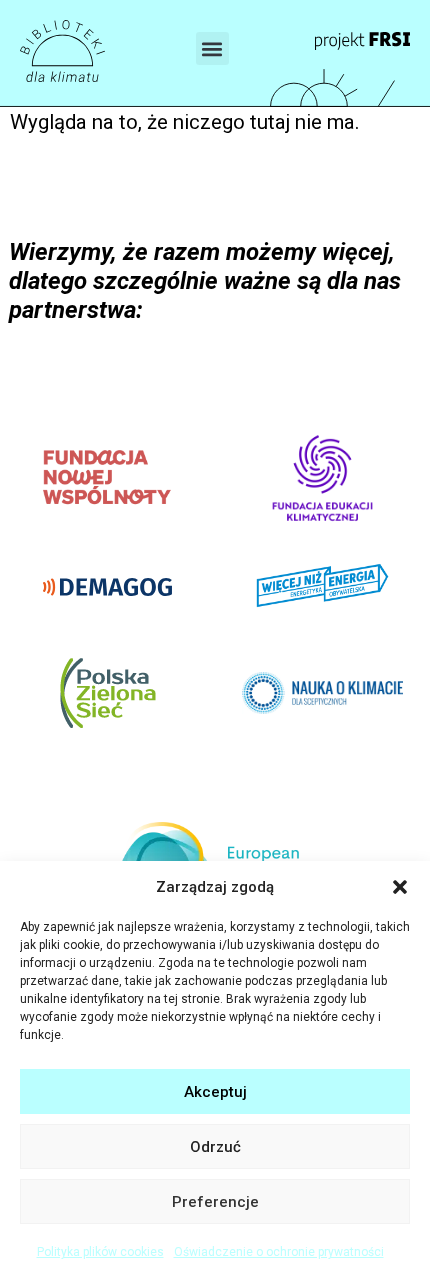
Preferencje (215, 1202)
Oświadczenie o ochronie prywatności (279, 1252)
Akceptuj (215, 1092)
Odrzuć (215, 1147)
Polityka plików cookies (100, 1252)
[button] (400, 887)
